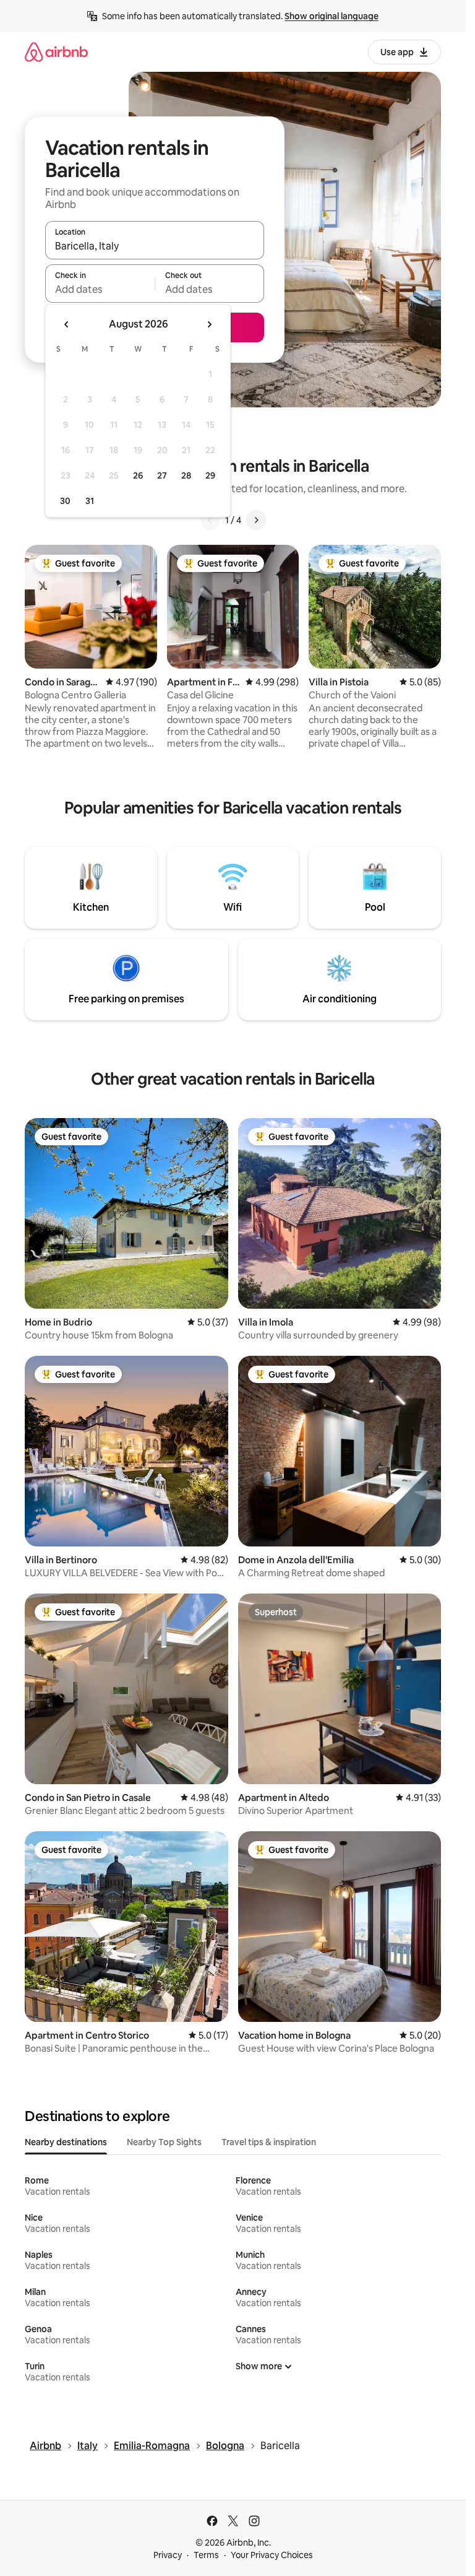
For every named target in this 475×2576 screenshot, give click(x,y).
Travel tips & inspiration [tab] (269, 2142)
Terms (206, 2555)
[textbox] (100, 289)
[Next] (256, 520)
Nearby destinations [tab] (66, 2142)
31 (90, 501)
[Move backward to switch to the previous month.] (67, 324)
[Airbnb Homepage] (56, 52)
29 (210, 475)
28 (186, 475)
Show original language (332, 16)
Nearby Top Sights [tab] (164, 2142)
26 (138, 475)
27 (162, 475)
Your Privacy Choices (272, 2555)
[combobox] (155, 246)
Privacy (168, 2555)
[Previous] (210, 520)
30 (65, 501)
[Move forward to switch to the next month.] (209, 324)
